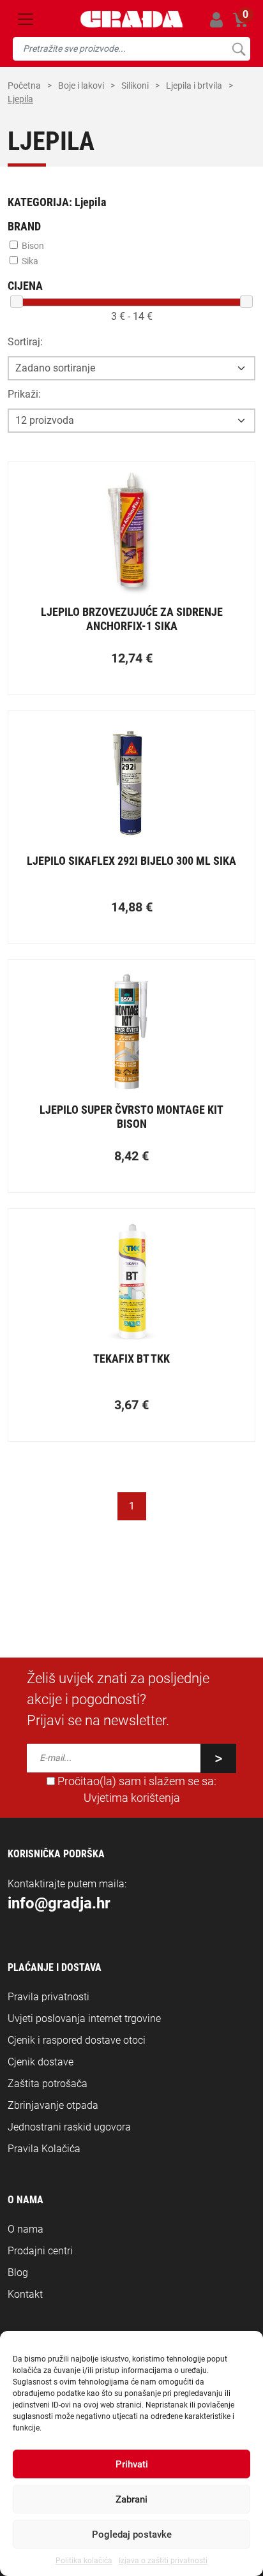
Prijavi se (216, 19)
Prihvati (132, 2464)
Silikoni (135, 86)
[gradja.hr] (131, 19)
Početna (24, 86)
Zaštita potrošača (48, 2084)
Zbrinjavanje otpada (53, 2105)
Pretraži (238, 49)
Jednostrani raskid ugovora (69, 2127)
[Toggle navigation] (26, 19)
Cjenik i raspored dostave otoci (77, 2040)
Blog (18, 2273)
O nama (26, 2229)
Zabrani (131, 2499)
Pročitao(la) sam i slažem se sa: (136, 1790)
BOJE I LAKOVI (81, 86)
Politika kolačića (84, 2561)
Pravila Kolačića (44, 2149)
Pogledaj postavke (132, 2535)
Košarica (241, 18)
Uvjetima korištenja (132, 1798)
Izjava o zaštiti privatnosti (163, 2561)
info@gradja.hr (59, 1903)
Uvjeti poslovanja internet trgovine (84, 2018)
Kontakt (25, 2294)
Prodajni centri (40, 2251)
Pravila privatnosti (49, 1997)
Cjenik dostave (41, 2062)
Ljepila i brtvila (194, 86)
